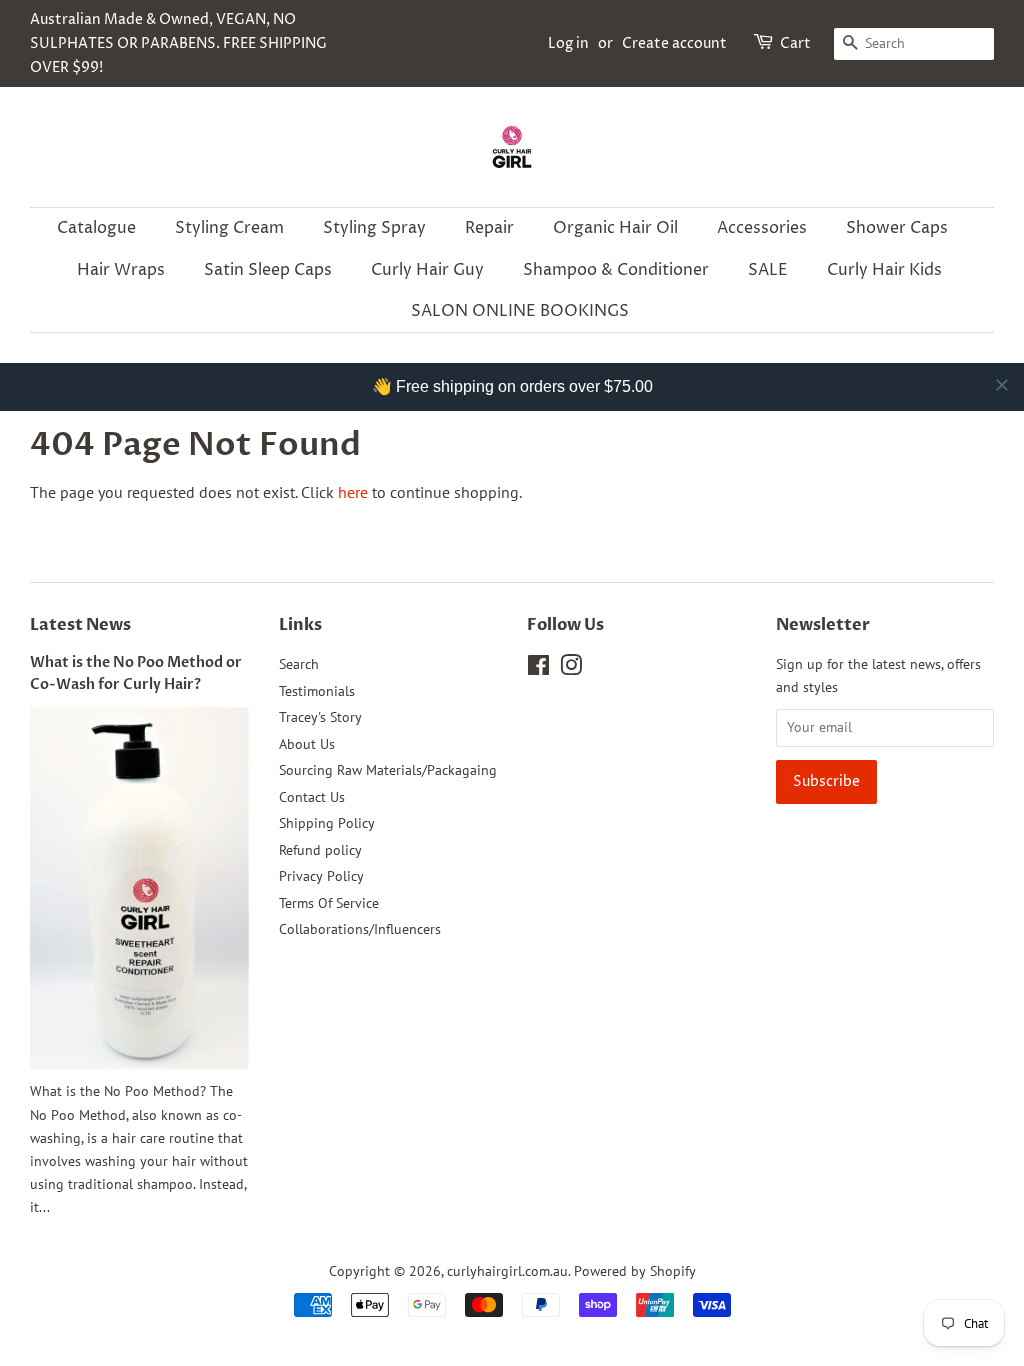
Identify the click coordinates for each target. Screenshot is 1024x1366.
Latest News (80, 625)
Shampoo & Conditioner (616, 270)
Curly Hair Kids (884, 270)
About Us (307, 744)
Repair (489, 228)
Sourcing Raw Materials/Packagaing (388, 770)
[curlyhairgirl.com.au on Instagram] (571, 669)
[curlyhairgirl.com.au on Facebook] (538, 669)
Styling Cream (229, 228)
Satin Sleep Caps (268, 270)
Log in (568, 43)
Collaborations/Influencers (360, 929)
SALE (768, 270)
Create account (674, 43)
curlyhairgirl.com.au (507, 1271)
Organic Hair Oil (615, 228)
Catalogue (96, 228)
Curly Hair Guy (427, 270)
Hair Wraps (121, 270)
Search (299, 664)
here (353, 492)
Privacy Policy (321, 876)
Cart (795, 43)
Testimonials (317, 691)
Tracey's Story (320, 717)
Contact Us (312, 797)
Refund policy (320, 850)
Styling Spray (374, 228)
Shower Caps (897, 228)
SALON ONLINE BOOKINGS (520, 311)
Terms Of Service (329, 903)
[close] (1002, 385)
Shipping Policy (327, 823)
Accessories (762, 228)
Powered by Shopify (635, 1271)
